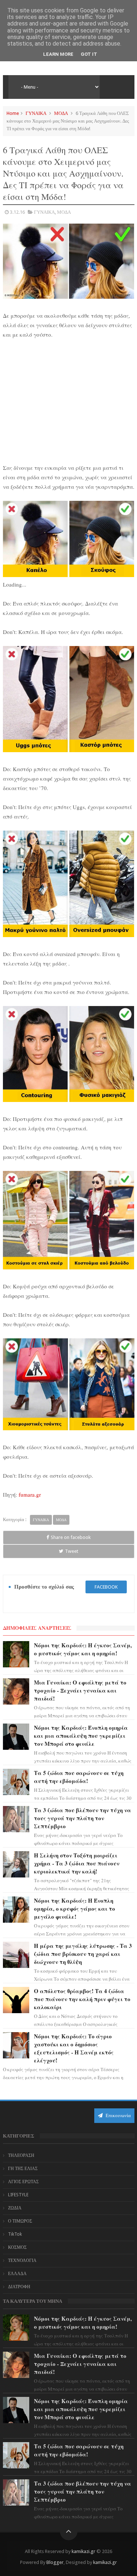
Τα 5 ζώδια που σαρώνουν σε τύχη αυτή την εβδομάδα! (79, 1777)
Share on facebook (71, 1537)
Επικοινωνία (118, 2115)
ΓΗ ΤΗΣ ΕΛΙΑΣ (23, 2169)
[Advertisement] (69, 400)
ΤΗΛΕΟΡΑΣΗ (21, 2155)
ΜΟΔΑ (61, 113)
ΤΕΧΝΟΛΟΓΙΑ (22, 2260)
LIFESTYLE (18, 2195)
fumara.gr (30, 1494)
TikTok (15, 2234)
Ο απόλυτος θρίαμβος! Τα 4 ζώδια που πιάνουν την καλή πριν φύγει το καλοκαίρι (82, 1999)
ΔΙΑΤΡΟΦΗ (19, 2287)
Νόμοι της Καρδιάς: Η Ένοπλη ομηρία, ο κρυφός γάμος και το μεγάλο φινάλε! (75, 1908)
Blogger (55, 2562)
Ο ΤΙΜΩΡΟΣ (20, 2221)
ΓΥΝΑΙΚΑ (36, 113)
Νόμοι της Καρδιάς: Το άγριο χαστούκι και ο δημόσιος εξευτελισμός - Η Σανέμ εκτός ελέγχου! (74, 2048)
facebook (106, 1587)
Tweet (72, 1551)
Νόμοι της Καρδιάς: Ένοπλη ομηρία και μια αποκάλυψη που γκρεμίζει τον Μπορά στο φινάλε (81, 1736)
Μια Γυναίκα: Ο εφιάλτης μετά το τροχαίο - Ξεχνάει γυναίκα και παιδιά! (80, 1690)
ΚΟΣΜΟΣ (17, 2247)
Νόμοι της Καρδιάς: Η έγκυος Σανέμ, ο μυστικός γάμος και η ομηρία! (83, 1649)
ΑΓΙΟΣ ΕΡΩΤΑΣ (23, 2182)
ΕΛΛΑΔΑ (17, 2274)
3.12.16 (17, 212)
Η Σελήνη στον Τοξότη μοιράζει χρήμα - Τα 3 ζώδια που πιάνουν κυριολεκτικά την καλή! (77, 1863)
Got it (89, 54)
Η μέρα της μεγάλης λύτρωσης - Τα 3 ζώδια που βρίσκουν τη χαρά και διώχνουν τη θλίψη (83, 1954)
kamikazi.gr (83, 2551)
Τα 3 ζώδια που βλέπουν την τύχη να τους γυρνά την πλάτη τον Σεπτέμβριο (83, 1818)
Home (13, 113)
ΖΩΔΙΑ (15, 2208)
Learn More (58, 54)
